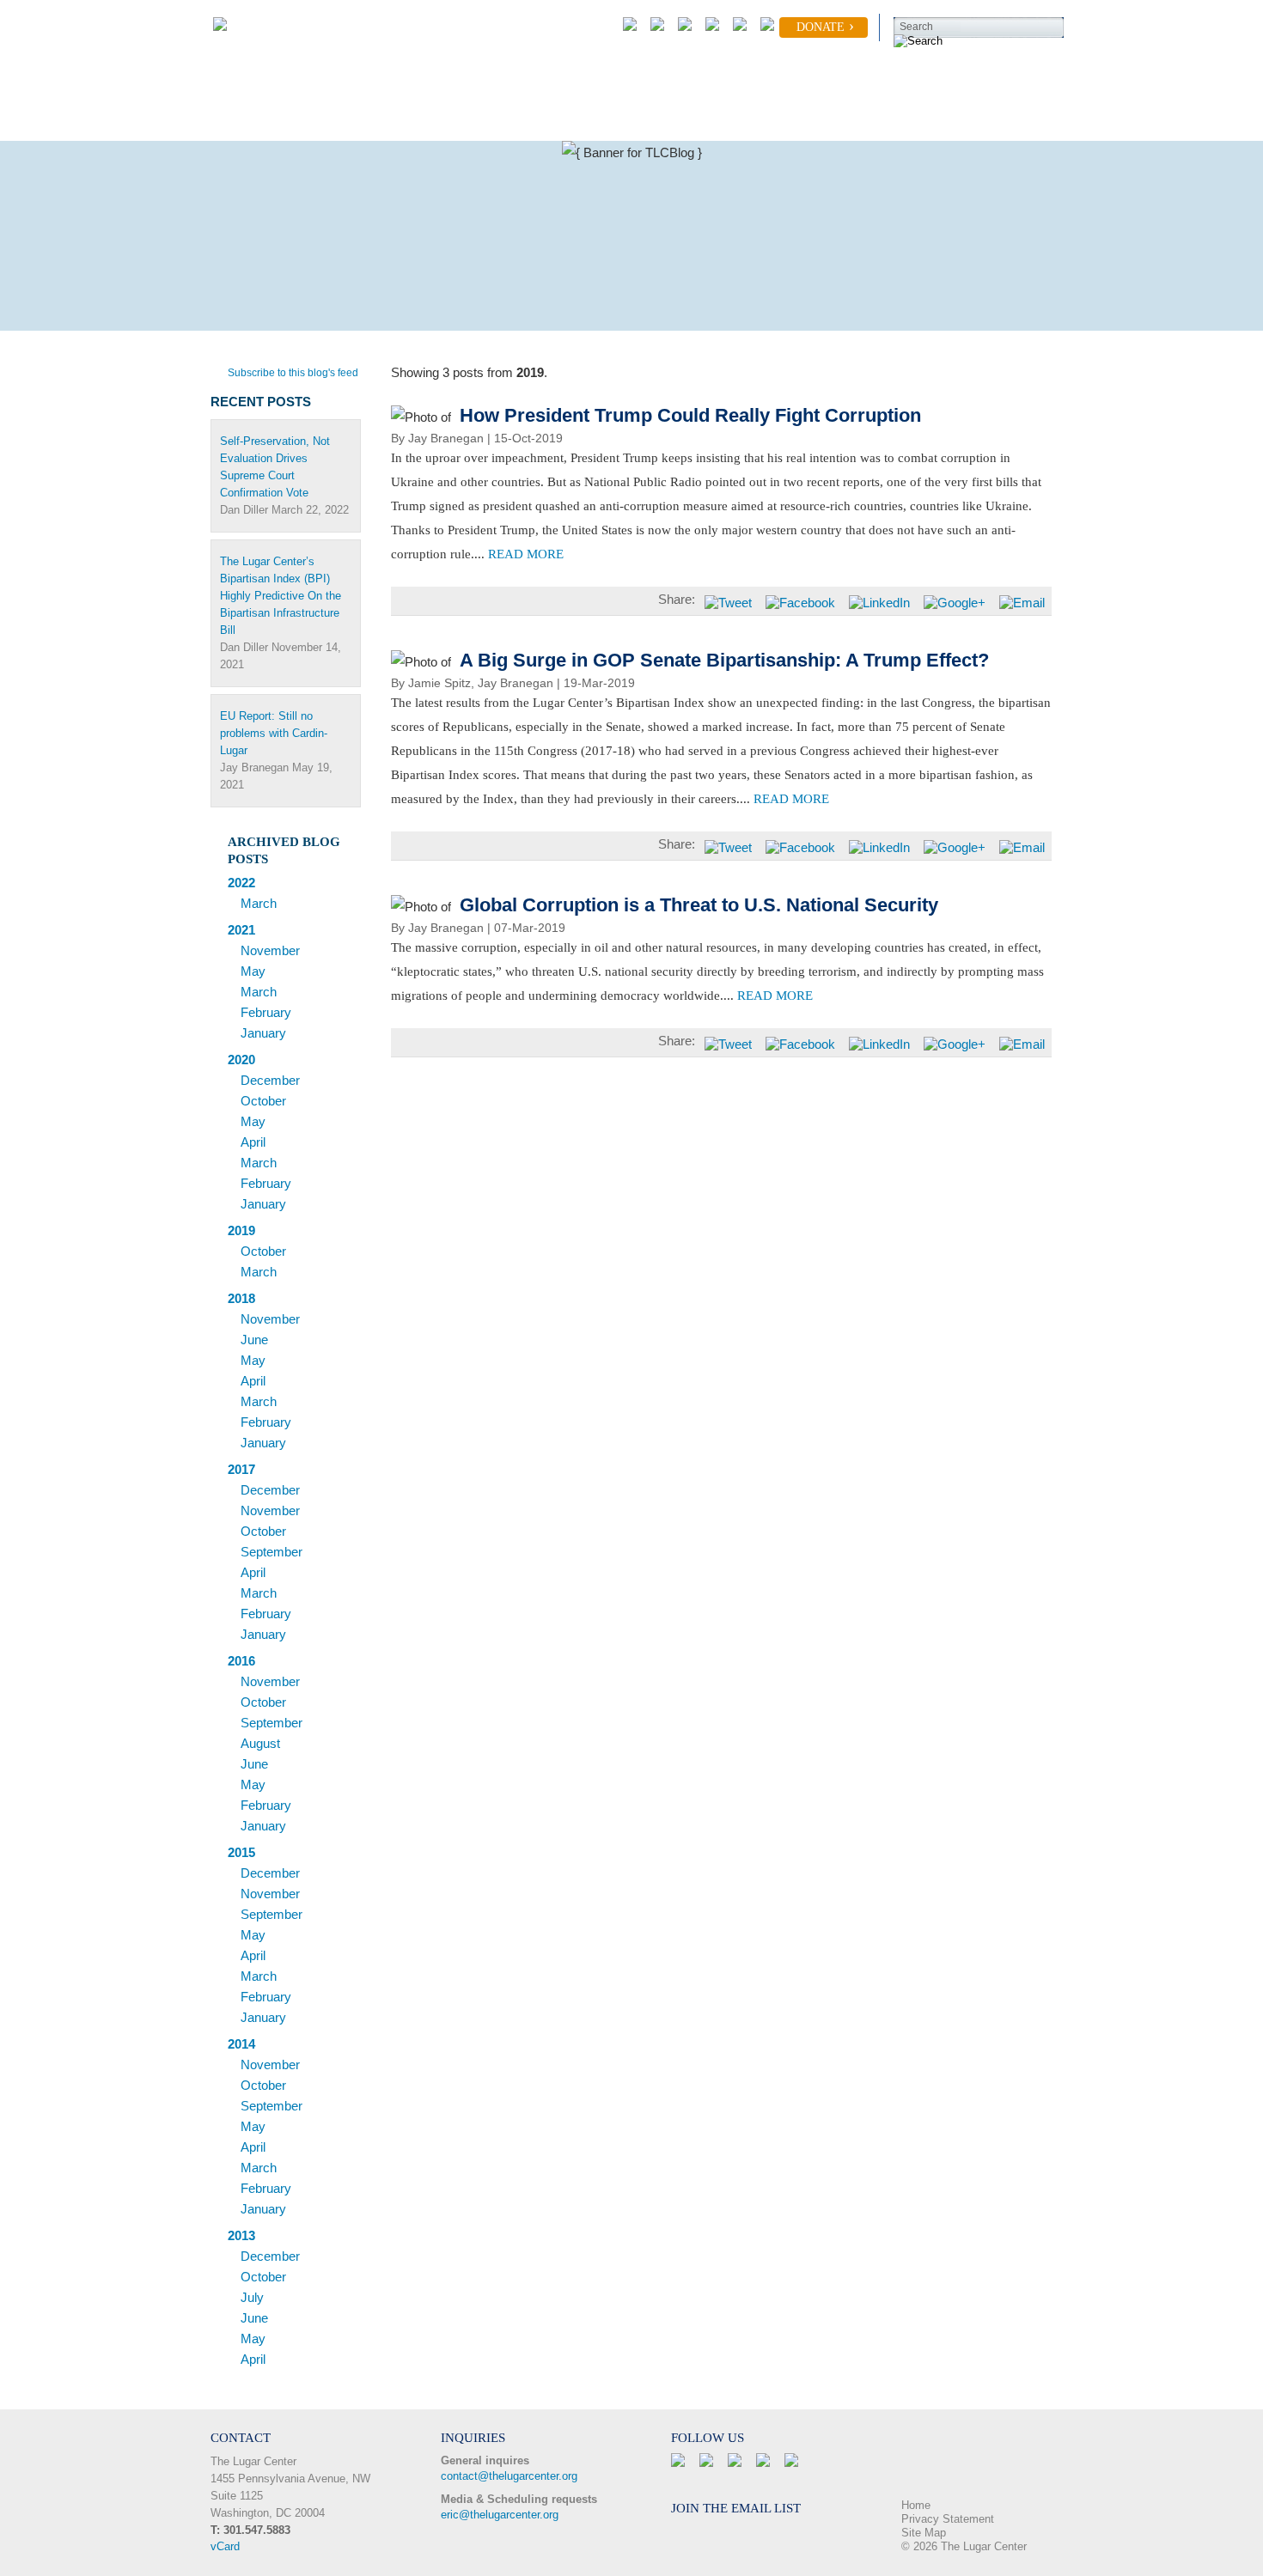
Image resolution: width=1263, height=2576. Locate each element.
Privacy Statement (948, 2519)
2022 (241, 883)
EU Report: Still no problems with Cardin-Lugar (274, 733)
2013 (241, 2235)
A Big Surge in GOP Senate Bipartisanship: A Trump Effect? (724, 660)
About (226, 122)
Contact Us (888, 122)
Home (916, 2505)
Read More (526, 554)
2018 (241, 1298)
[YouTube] (736, 27)
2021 (241, 930)
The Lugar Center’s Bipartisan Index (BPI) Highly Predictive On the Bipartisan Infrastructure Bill (281, 596)
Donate (821, 27)
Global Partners (565, 122)
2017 (241, 1469)
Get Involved (436, 122)
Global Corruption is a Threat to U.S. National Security (699, 905)
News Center (693, 122)
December (270, 1080)
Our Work (322, 122)
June (254, 1340)
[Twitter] (681, 27)
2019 (241, 1230)
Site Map (924, 2533)
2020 (241, 1060)
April (253, 1142)
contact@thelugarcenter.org (509, 2476)
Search (916, 27)
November (270, 950)
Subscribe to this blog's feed (293, 373)
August (260, 1743)
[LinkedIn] (709, 27)
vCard (225, 2546)
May (253, 971)
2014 (241, 2044)
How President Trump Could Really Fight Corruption (690, 415)
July (252, 2297)
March (259, 903)
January (263, 1033)
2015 (241, 1852)
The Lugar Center (253, 2461)
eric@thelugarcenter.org (500, 2515)
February (266, 1012)
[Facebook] (654, 27)
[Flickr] (764, 27)
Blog (793, 122)
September (272, 1552)
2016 (241, 1661)
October (263, 1101)
